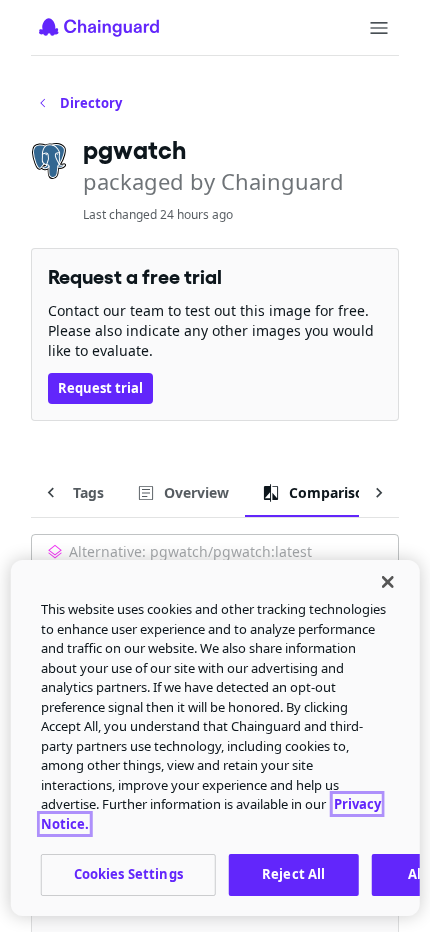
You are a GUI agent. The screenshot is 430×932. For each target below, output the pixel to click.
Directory (91, 103)
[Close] (387, 582)
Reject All (293, 874)
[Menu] (379, 28)
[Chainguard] (99, 27)
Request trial (100, 388)
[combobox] (215, 554)
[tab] (74, 493)
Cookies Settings (128, 874)
